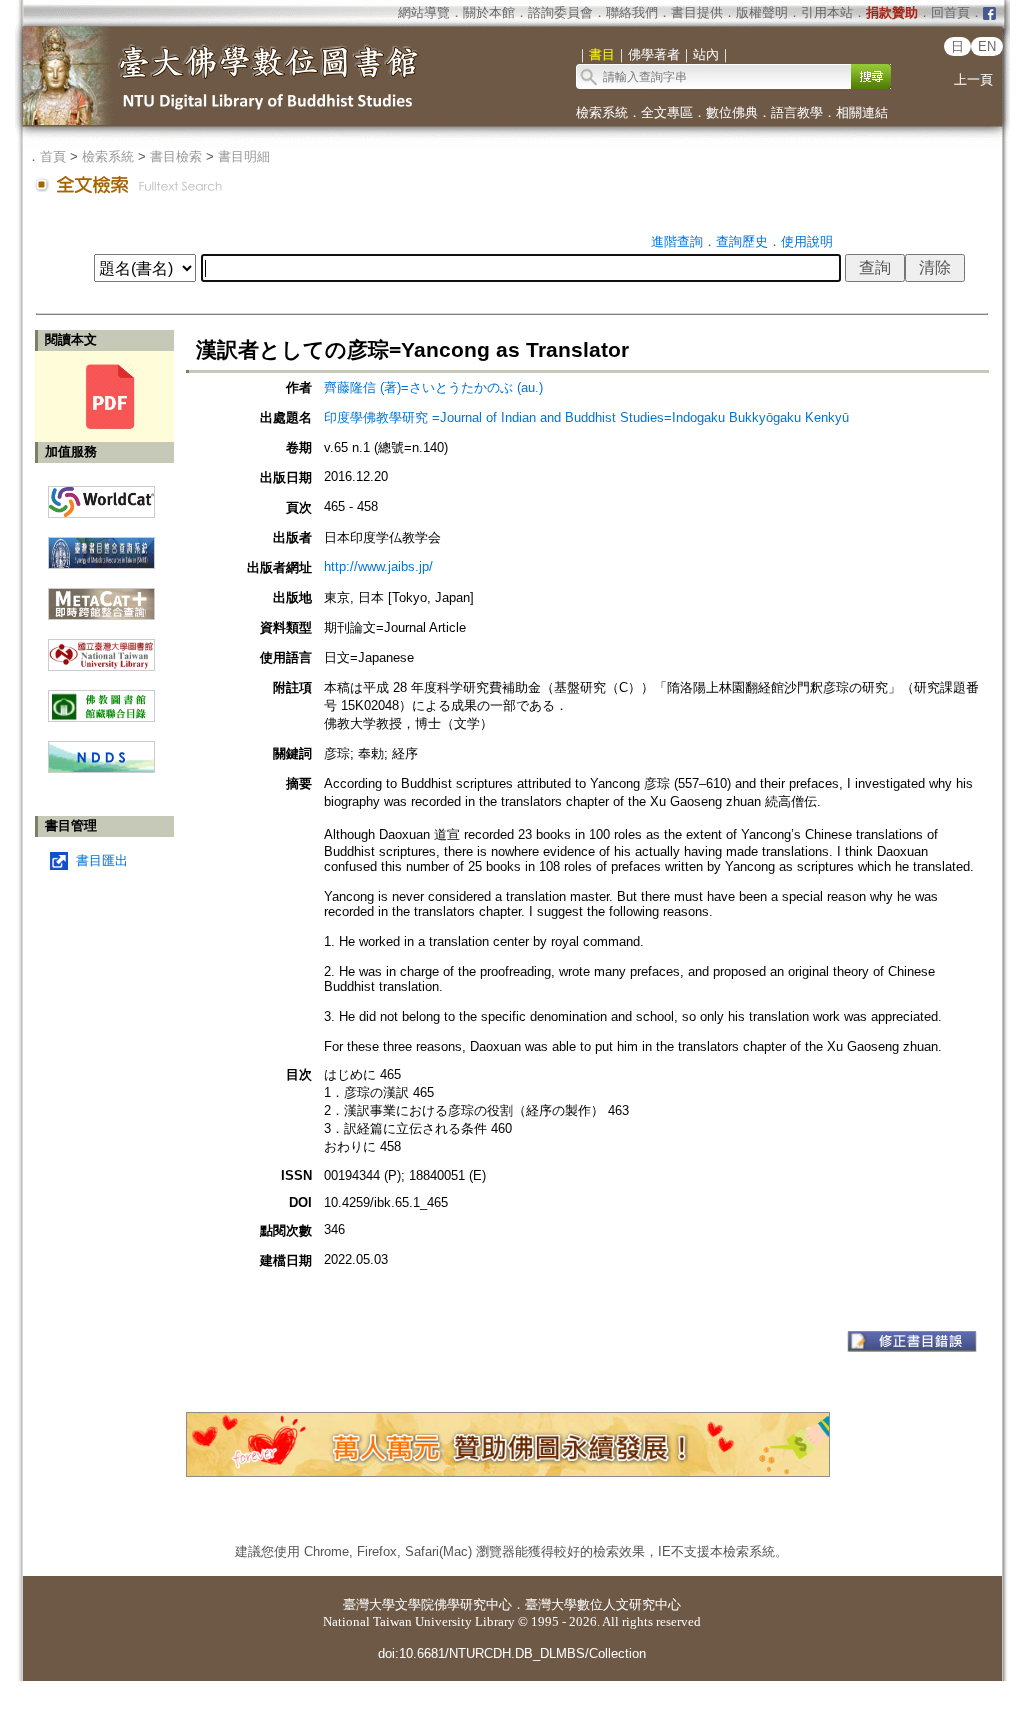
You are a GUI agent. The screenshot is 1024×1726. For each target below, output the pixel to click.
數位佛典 (732, 112)
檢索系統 (602, 112)
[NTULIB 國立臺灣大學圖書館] (101, 647)
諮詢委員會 (560, 12)
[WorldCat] (101, 497)
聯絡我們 (632, 12)
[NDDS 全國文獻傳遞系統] (101, 768)
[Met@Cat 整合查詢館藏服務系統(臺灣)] (101, 596)
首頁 (53, 156)
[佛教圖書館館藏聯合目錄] (101, 698)
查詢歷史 (742, 241)
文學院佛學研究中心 (453, 1604)
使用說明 (807, 241)
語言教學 (797, 112)
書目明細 (244, 156)
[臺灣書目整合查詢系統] (101, 545)
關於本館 (489, 12)
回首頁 (950, 12)
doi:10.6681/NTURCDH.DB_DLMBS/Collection (512, 1653)
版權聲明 (762, 12)
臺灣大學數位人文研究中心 (603, 1604)
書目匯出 (102, 860)
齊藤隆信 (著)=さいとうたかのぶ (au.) (433, 387)
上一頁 (973, 79)
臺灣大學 (369, 1604)
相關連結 (862, 112)
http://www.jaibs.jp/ (378, 566)
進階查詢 (677, 241)
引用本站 (827, 12)
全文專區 (667, 112)
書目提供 (697, 12)
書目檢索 (176, 156)
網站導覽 (424, 12)
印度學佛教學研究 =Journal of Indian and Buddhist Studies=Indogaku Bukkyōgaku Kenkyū (586, 417)
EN (987, 46)
